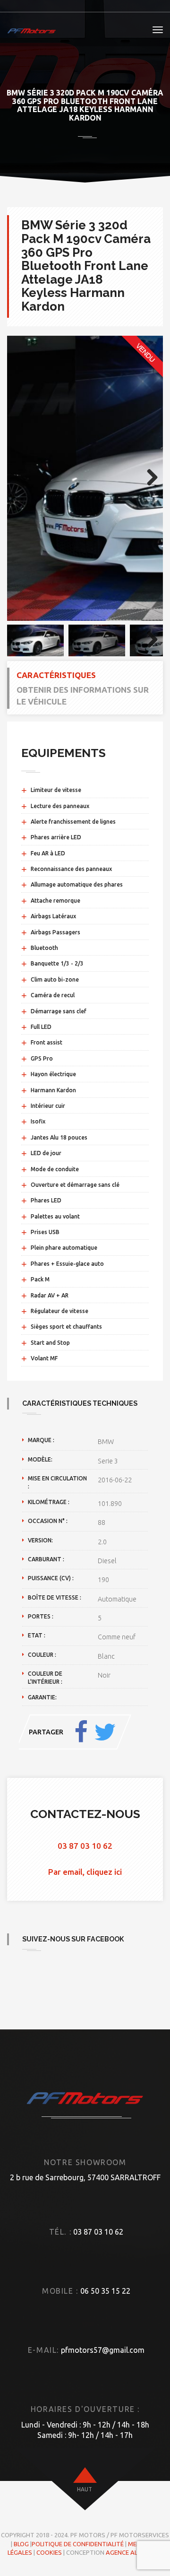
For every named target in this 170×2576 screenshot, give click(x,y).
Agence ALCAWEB (132, 2552)
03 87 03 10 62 (85, 1846)
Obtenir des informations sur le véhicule (83, 695)
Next (149, 478)
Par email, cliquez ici (85, 1872)
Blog (21, 2544)
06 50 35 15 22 (105, 2291)
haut (85, 2489)
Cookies (49, 2552)
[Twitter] (105, 1732)
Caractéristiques (56, 675)
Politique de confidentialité (78, 2544)
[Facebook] (81, 1732)
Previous (21, 478)
